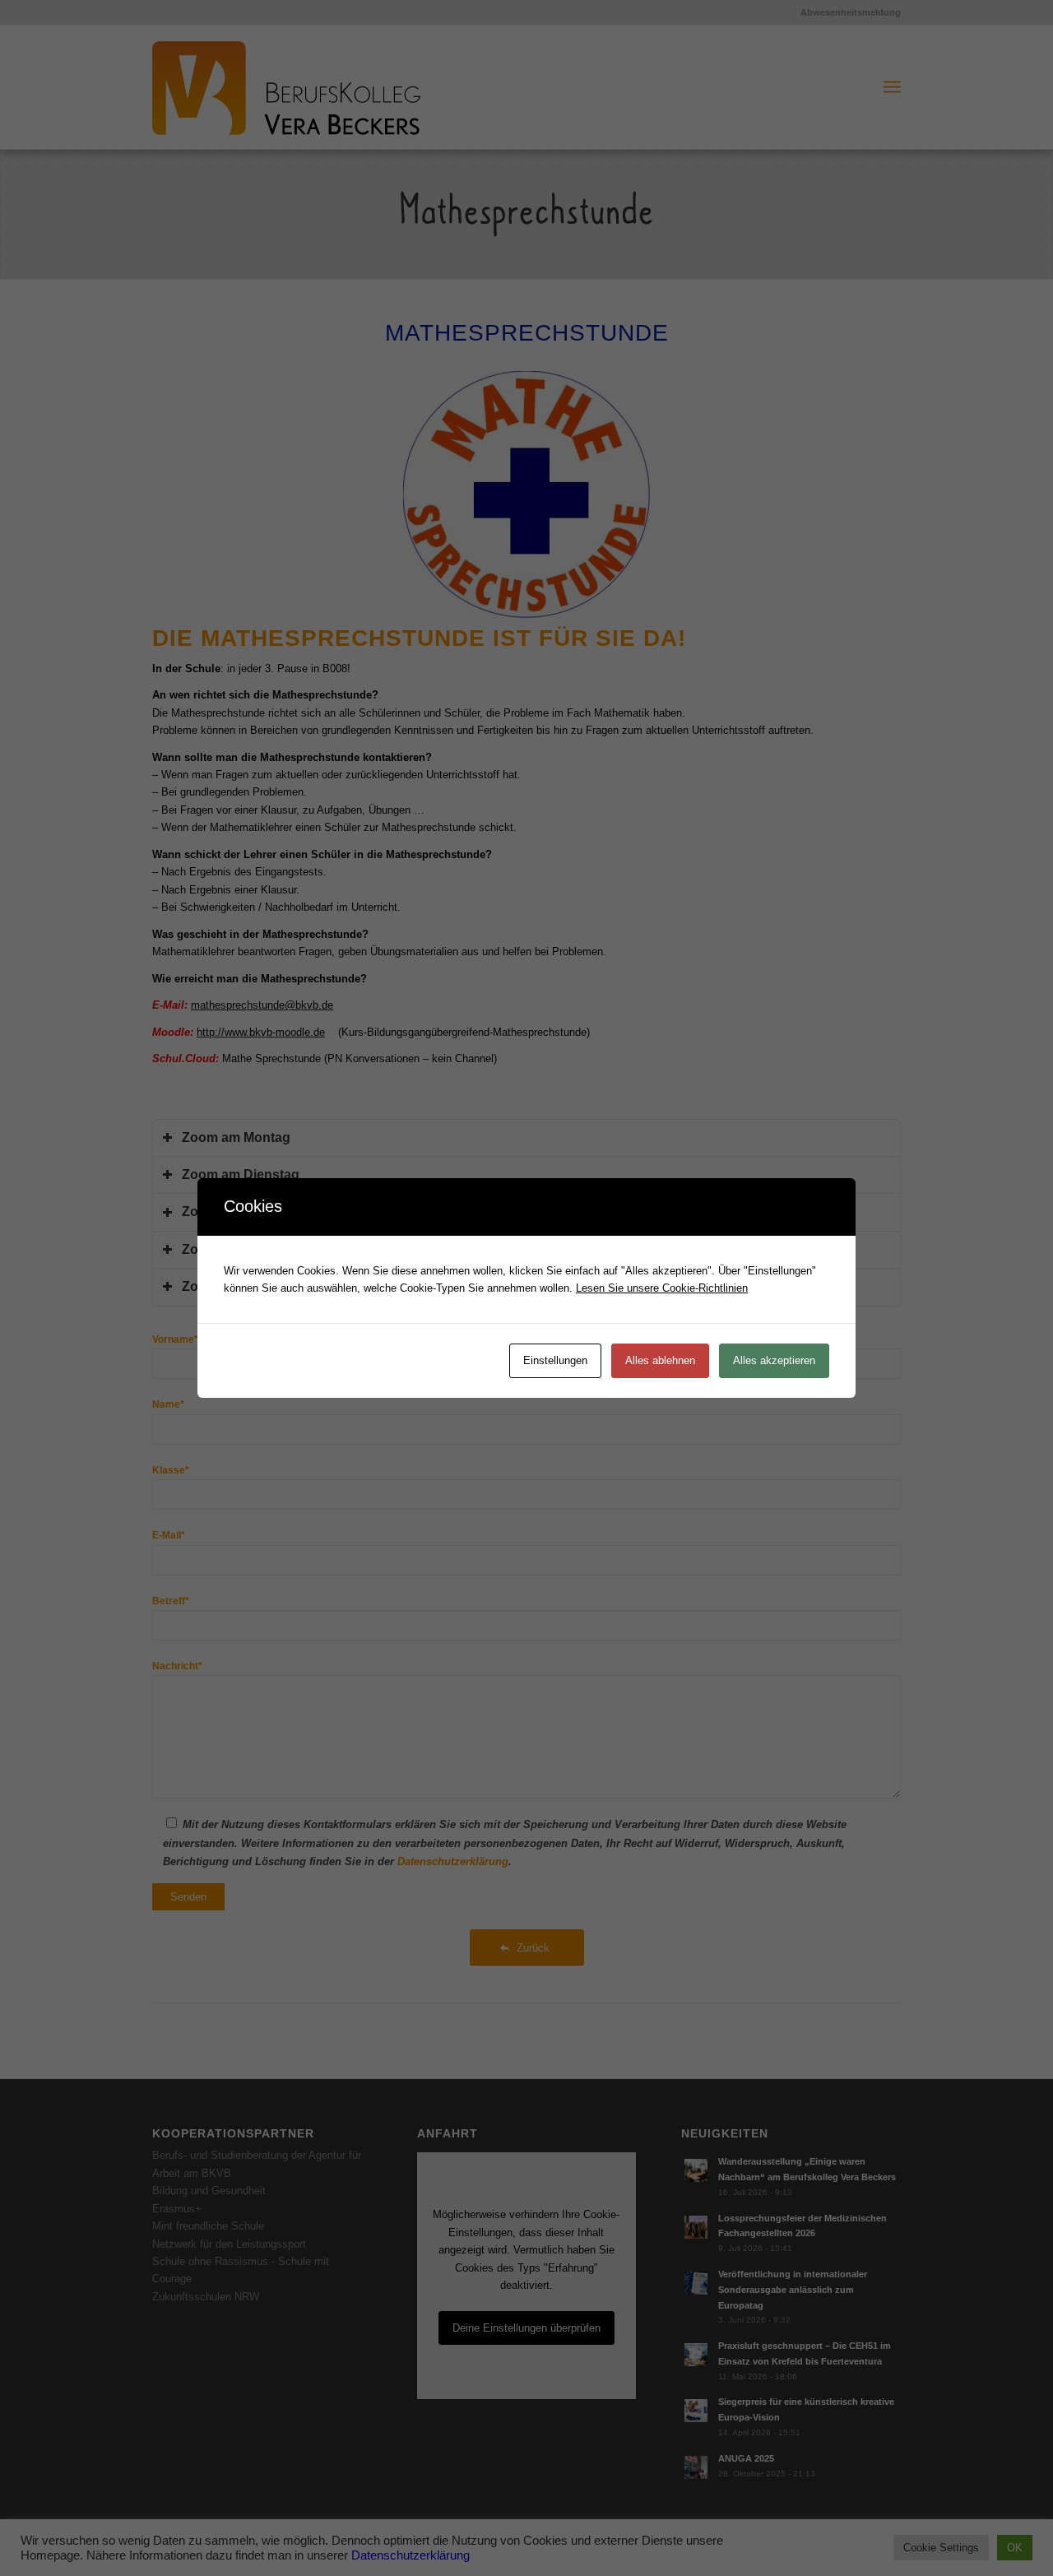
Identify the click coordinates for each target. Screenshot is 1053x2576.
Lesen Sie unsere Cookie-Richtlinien (662, 1288)
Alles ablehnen (660, 1360)
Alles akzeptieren (774, 1360)
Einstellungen (555, 1360)
